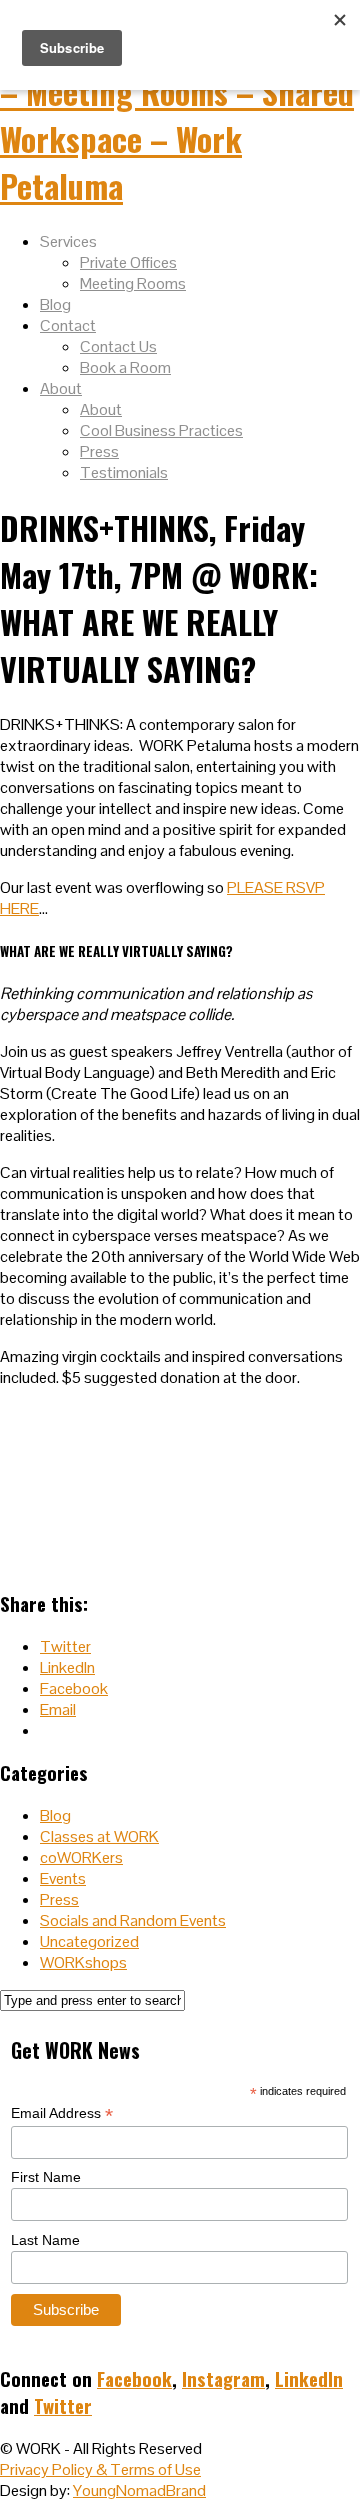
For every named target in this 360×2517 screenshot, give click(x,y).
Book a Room (125, 367)
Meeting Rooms (133, 283)
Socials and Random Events (133, 1920)
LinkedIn (309, 2378)
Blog (55, 304)
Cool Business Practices (161, 430)
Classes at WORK (99, 1836)
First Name (46, 2177)
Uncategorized (89, 1941)
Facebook (134, 2378)
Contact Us (118, 346)
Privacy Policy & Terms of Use (100, 2469)
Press (99, 451)
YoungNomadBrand (139, 2490)
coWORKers (81, 1857)
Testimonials (124, 472)
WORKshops (83, 1962)
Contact (68, 325)
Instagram (223, 2378)
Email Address (62, 2113)
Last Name (45, 2240)
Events (63, 1878)
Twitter (63, 2405)
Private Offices (128, 262)
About (61, 388)
